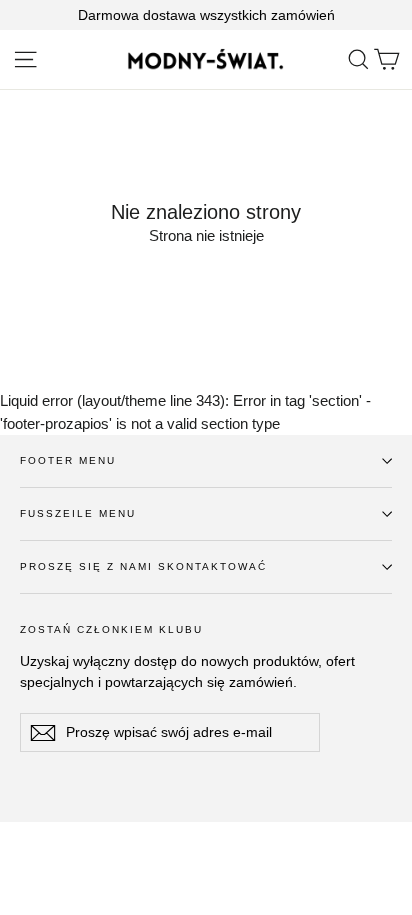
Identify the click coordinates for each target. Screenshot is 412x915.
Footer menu (68, 460)
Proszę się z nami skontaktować (143, 566)
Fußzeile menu (78, 513)
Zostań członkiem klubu (111, 629)
